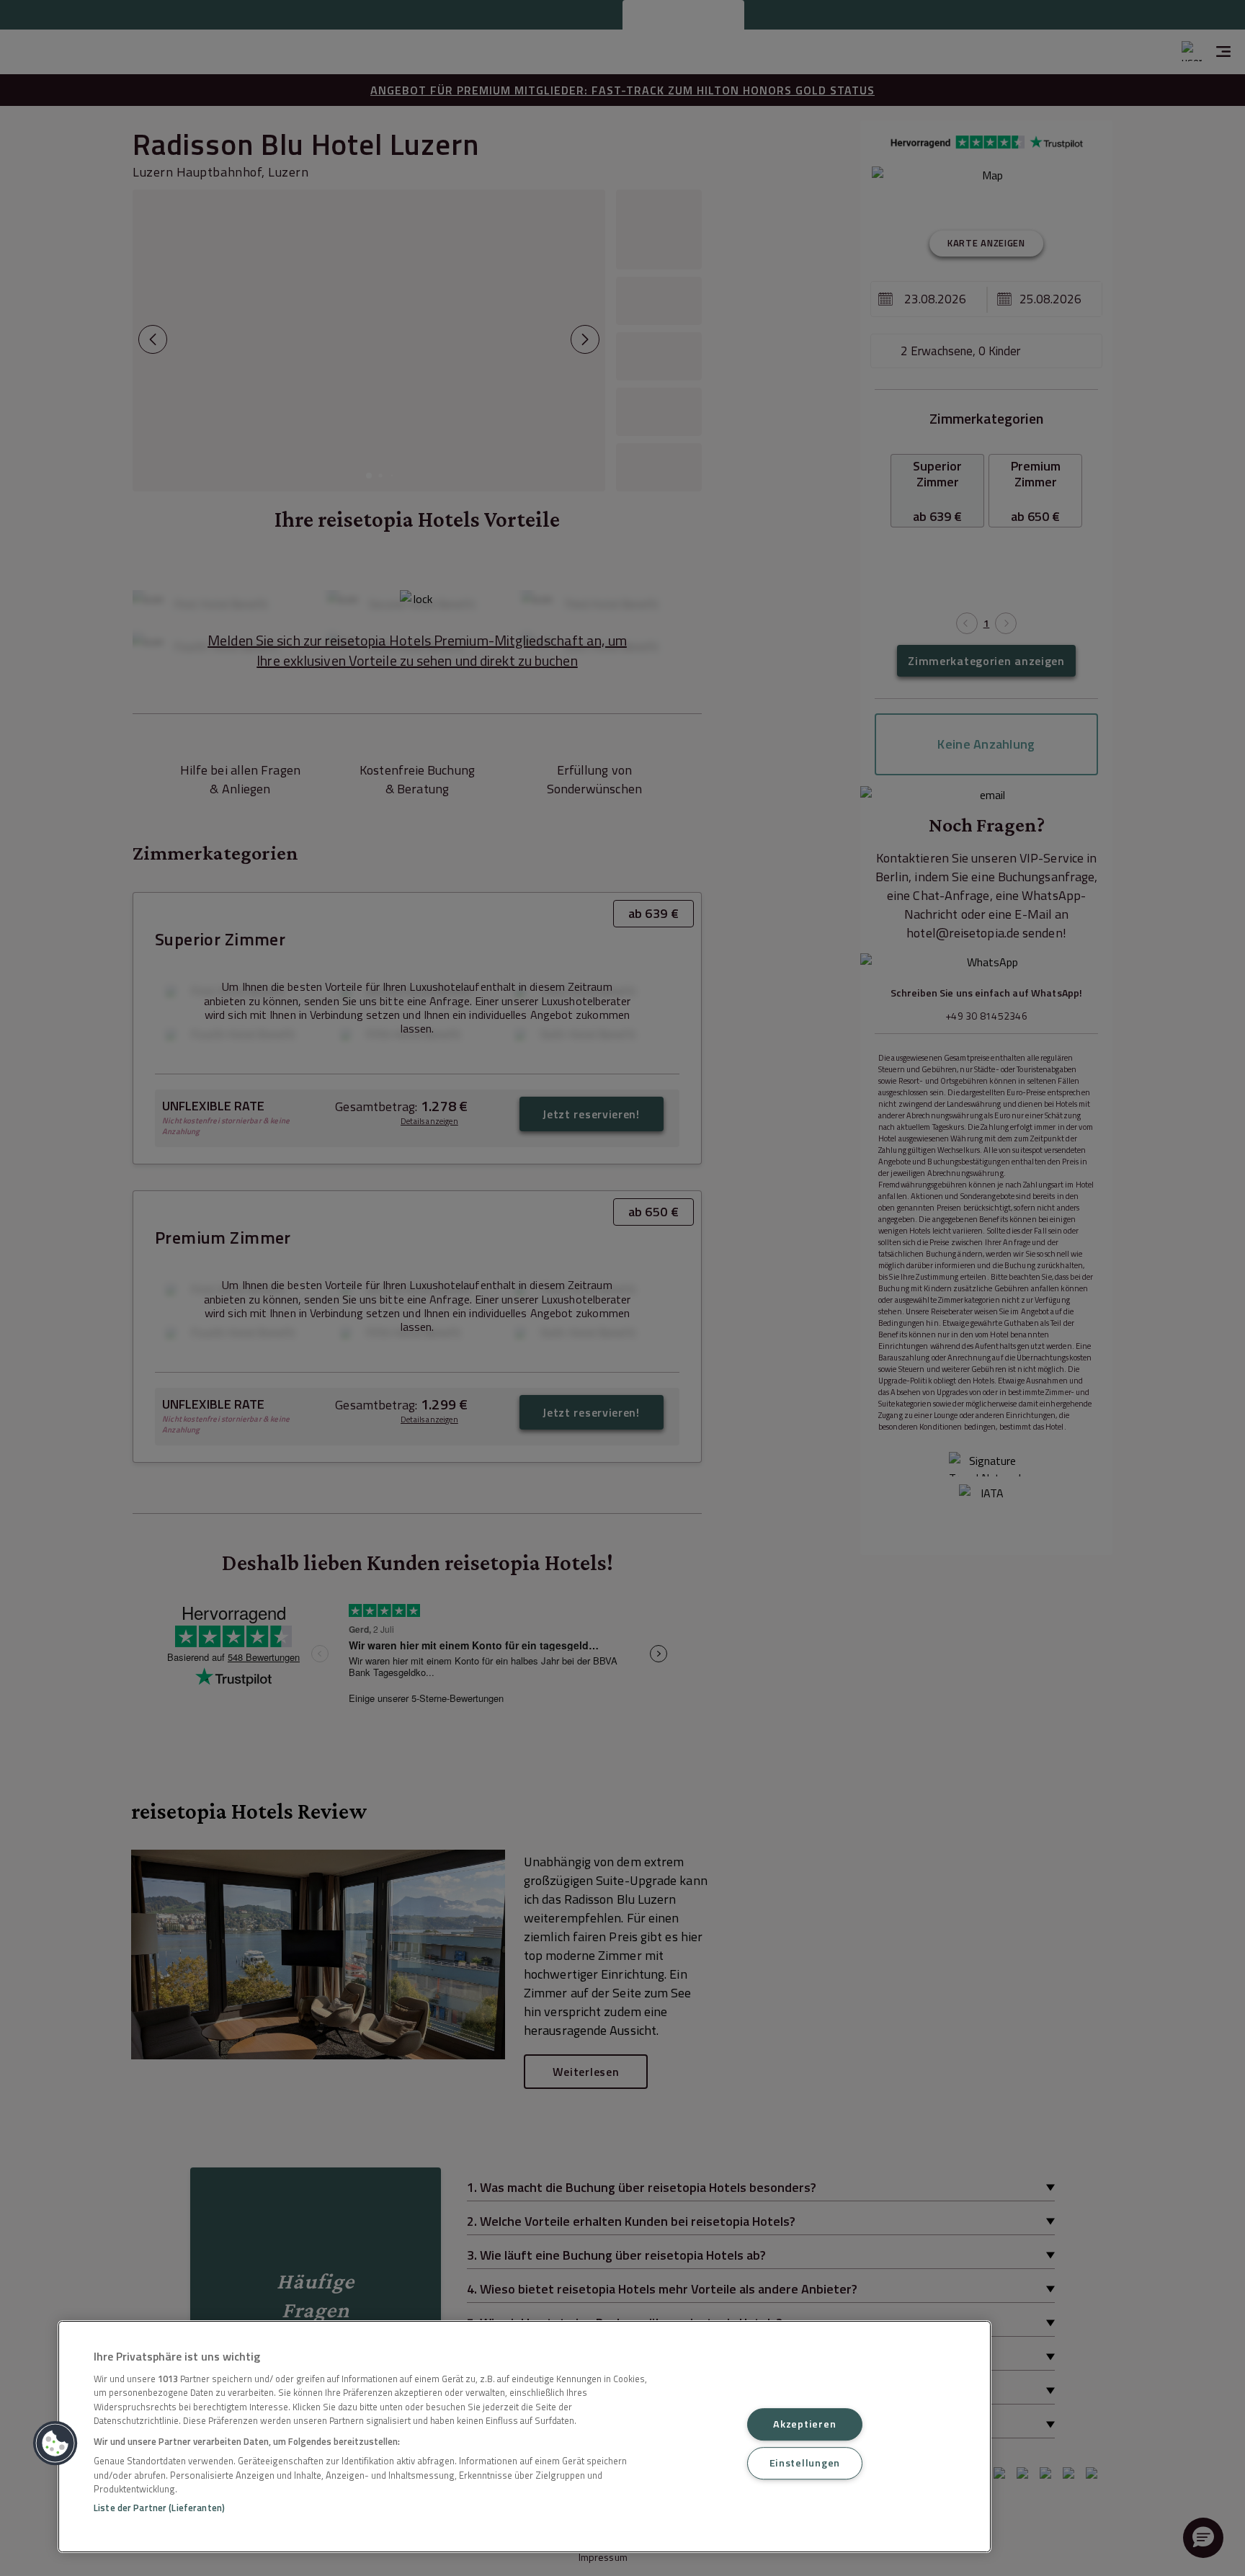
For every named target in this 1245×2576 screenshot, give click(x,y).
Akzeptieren (804, 2424)
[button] (55, 2443)
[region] (525, 2437)
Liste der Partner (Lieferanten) (159, 2508)
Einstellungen (805, 2463)
